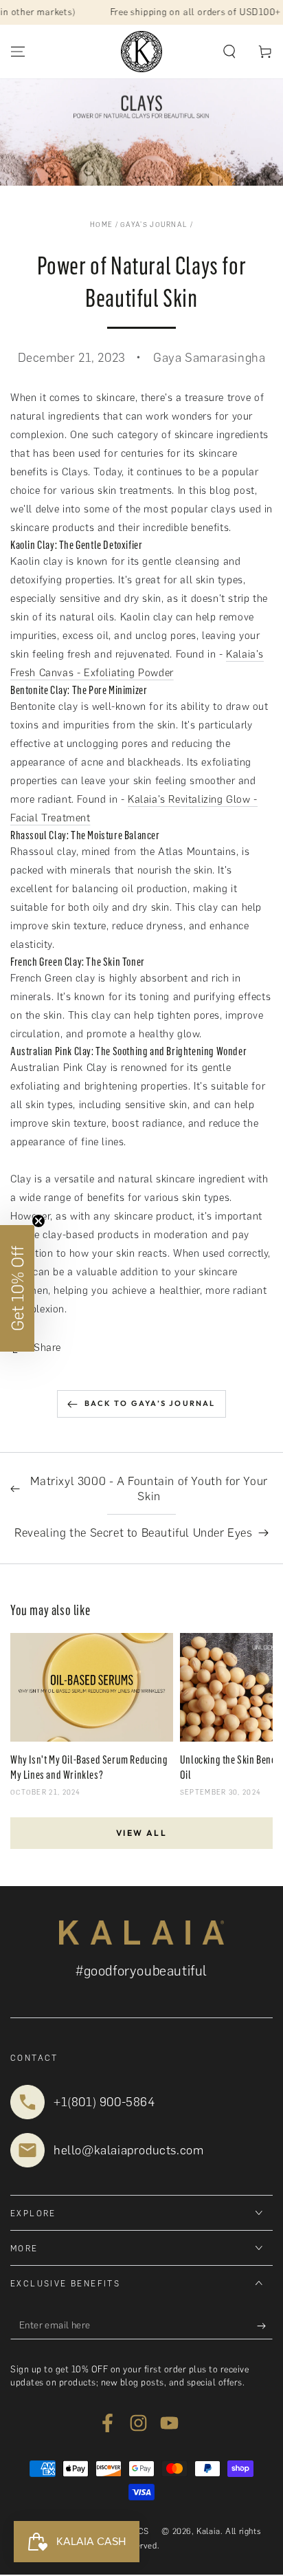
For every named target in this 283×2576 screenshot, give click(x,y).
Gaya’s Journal (154, 225)
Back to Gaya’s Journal (150, 1403)
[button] (229, 52)
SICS (139, 2531)
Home (101, 225)
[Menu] (18, 52)
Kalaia (208, 2531)
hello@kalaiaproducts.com (128, 2150)
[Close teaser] (38, 1221)
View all (141, 1833)
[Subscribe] (265, 2326)
